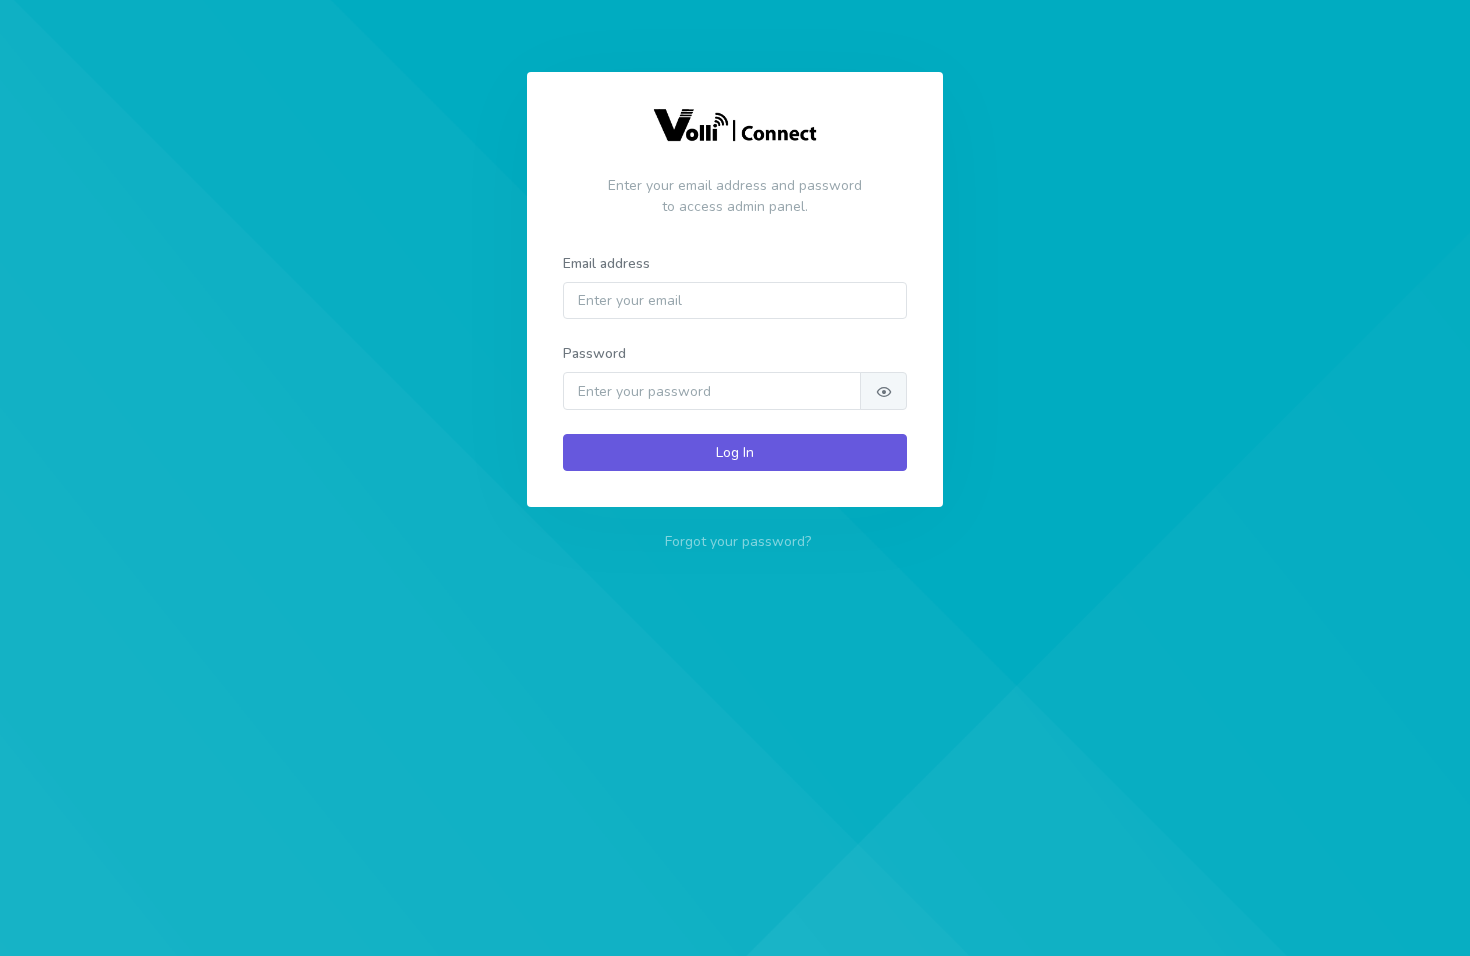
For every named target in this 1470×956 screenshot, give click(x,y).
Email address (606, 263)
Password (594, 353)
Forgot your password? (738, 541)
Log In (735, 452)
